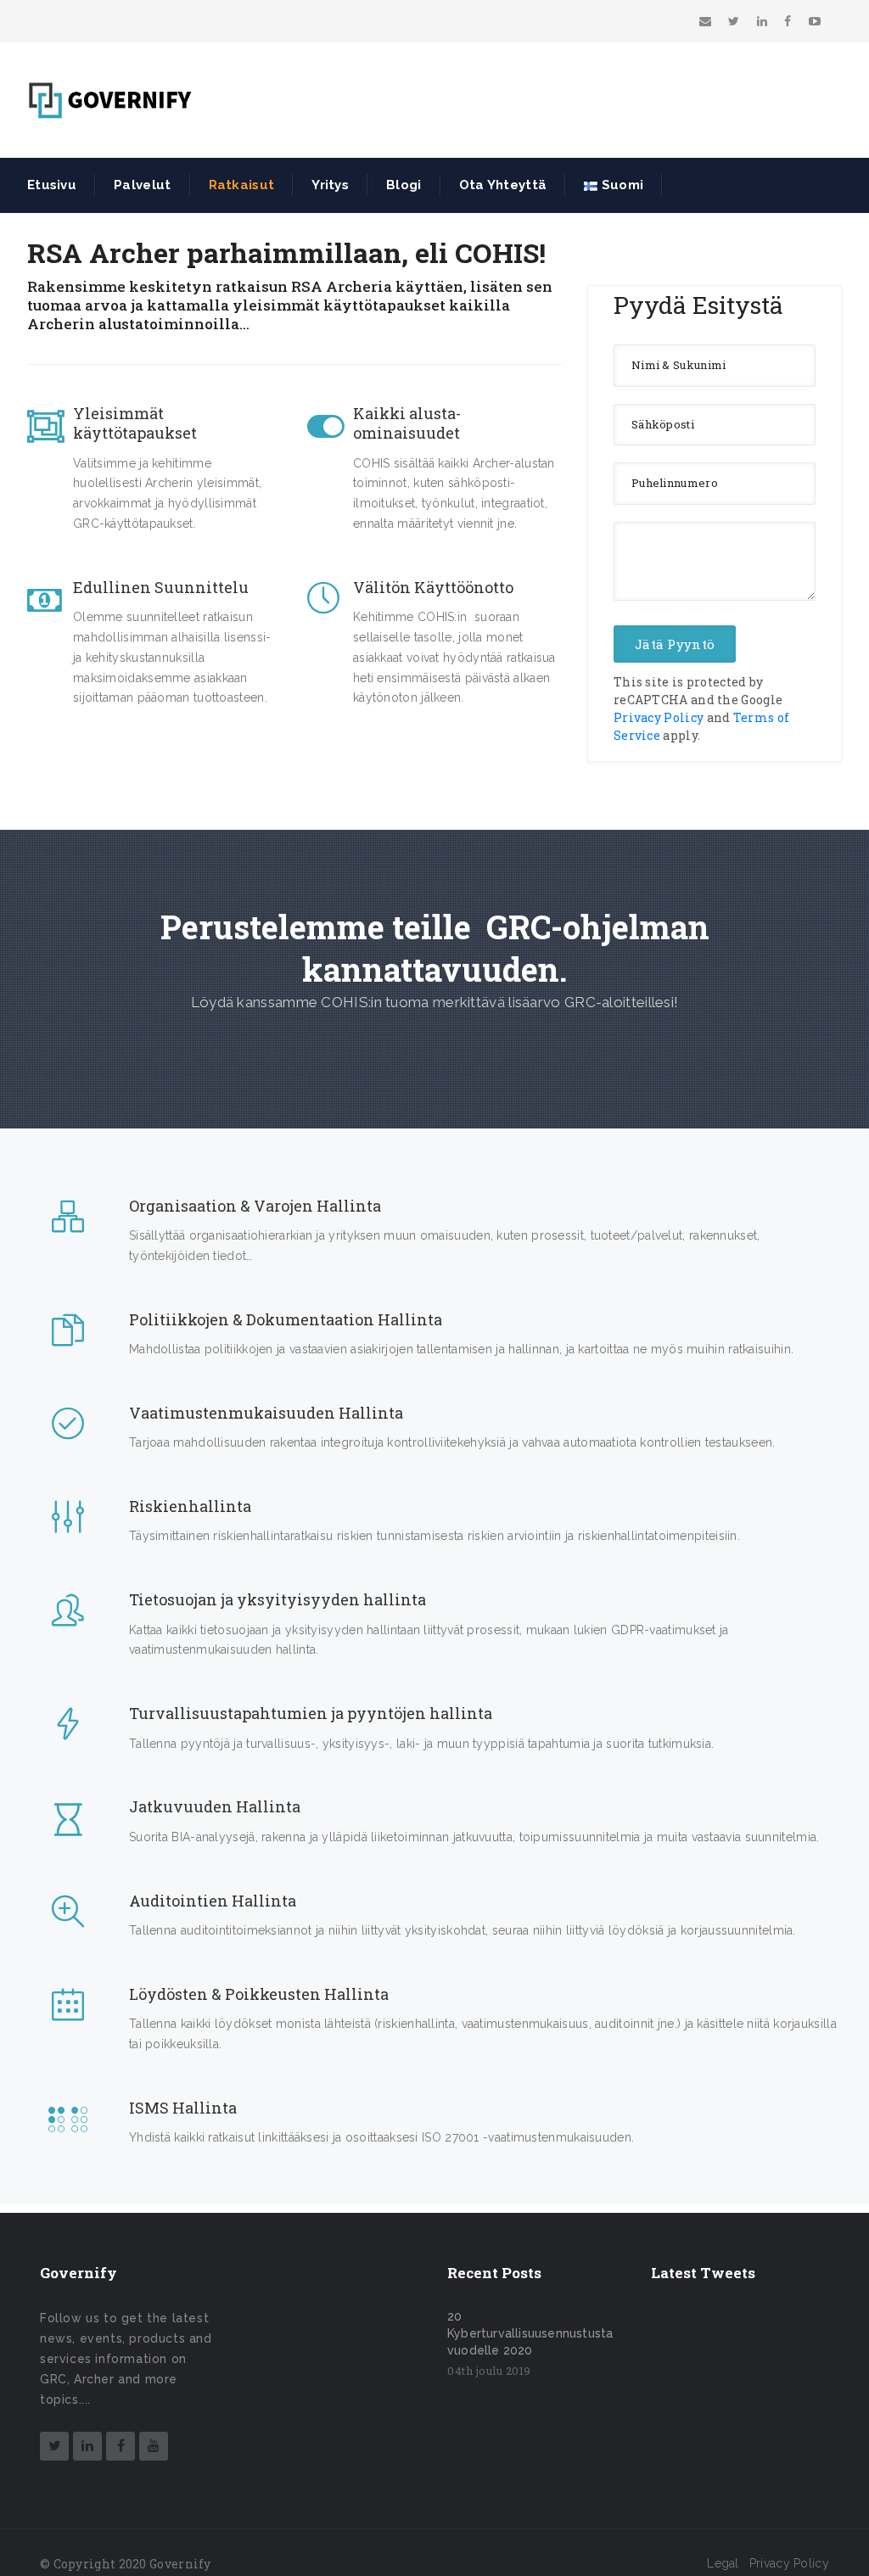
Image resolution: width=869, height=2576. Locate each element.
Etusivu (52, 185)
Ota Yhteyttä (503, 185)
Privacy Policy (659, 717)
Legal (723, 2563)
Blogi (404, 185)
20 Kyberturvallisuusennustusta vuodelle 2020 (530, 2333)
